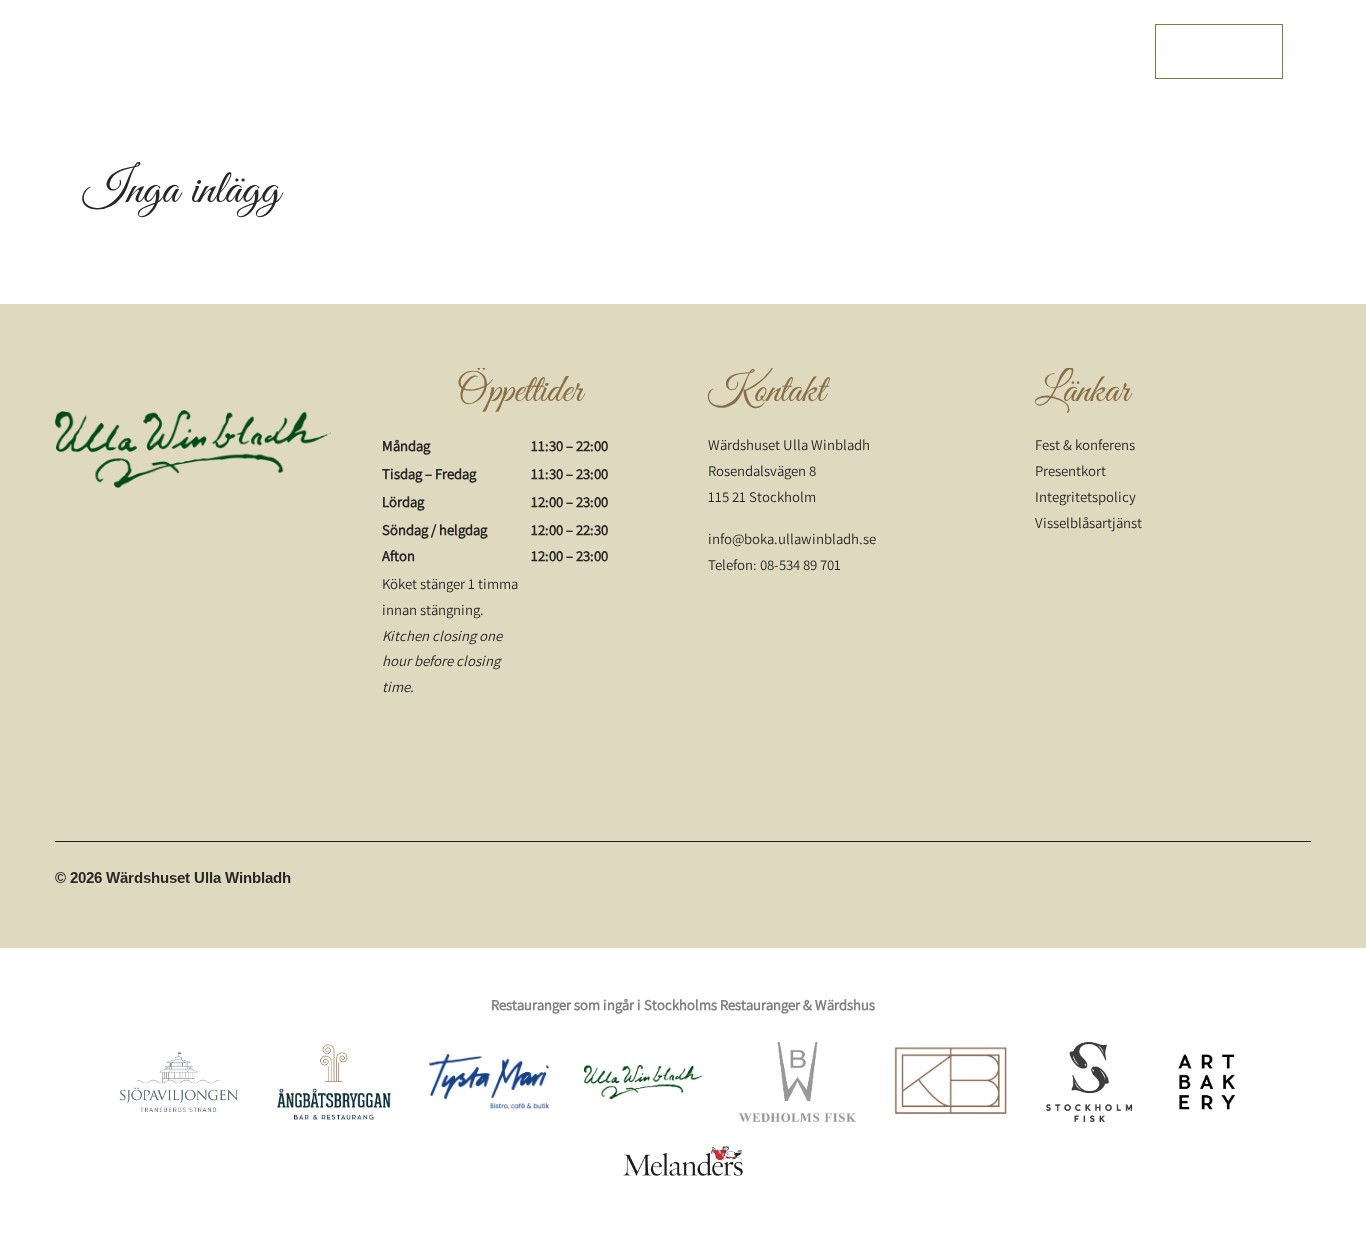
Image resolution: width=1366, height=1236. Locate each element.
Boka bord (1219, 50)
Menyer (415, 51)
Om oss (886, 51)
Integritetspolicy (1085, 496)
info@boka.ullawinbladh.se (792, 538)
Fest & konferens (1085, 444)
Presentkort (972, 51)
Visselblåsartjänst (1088, 522)
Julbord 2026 (1075, 51)
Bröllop (814, 51)
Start (352, 51)
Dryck (629, 51)
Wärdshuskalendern (524, 51)
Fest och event (717, 51)
